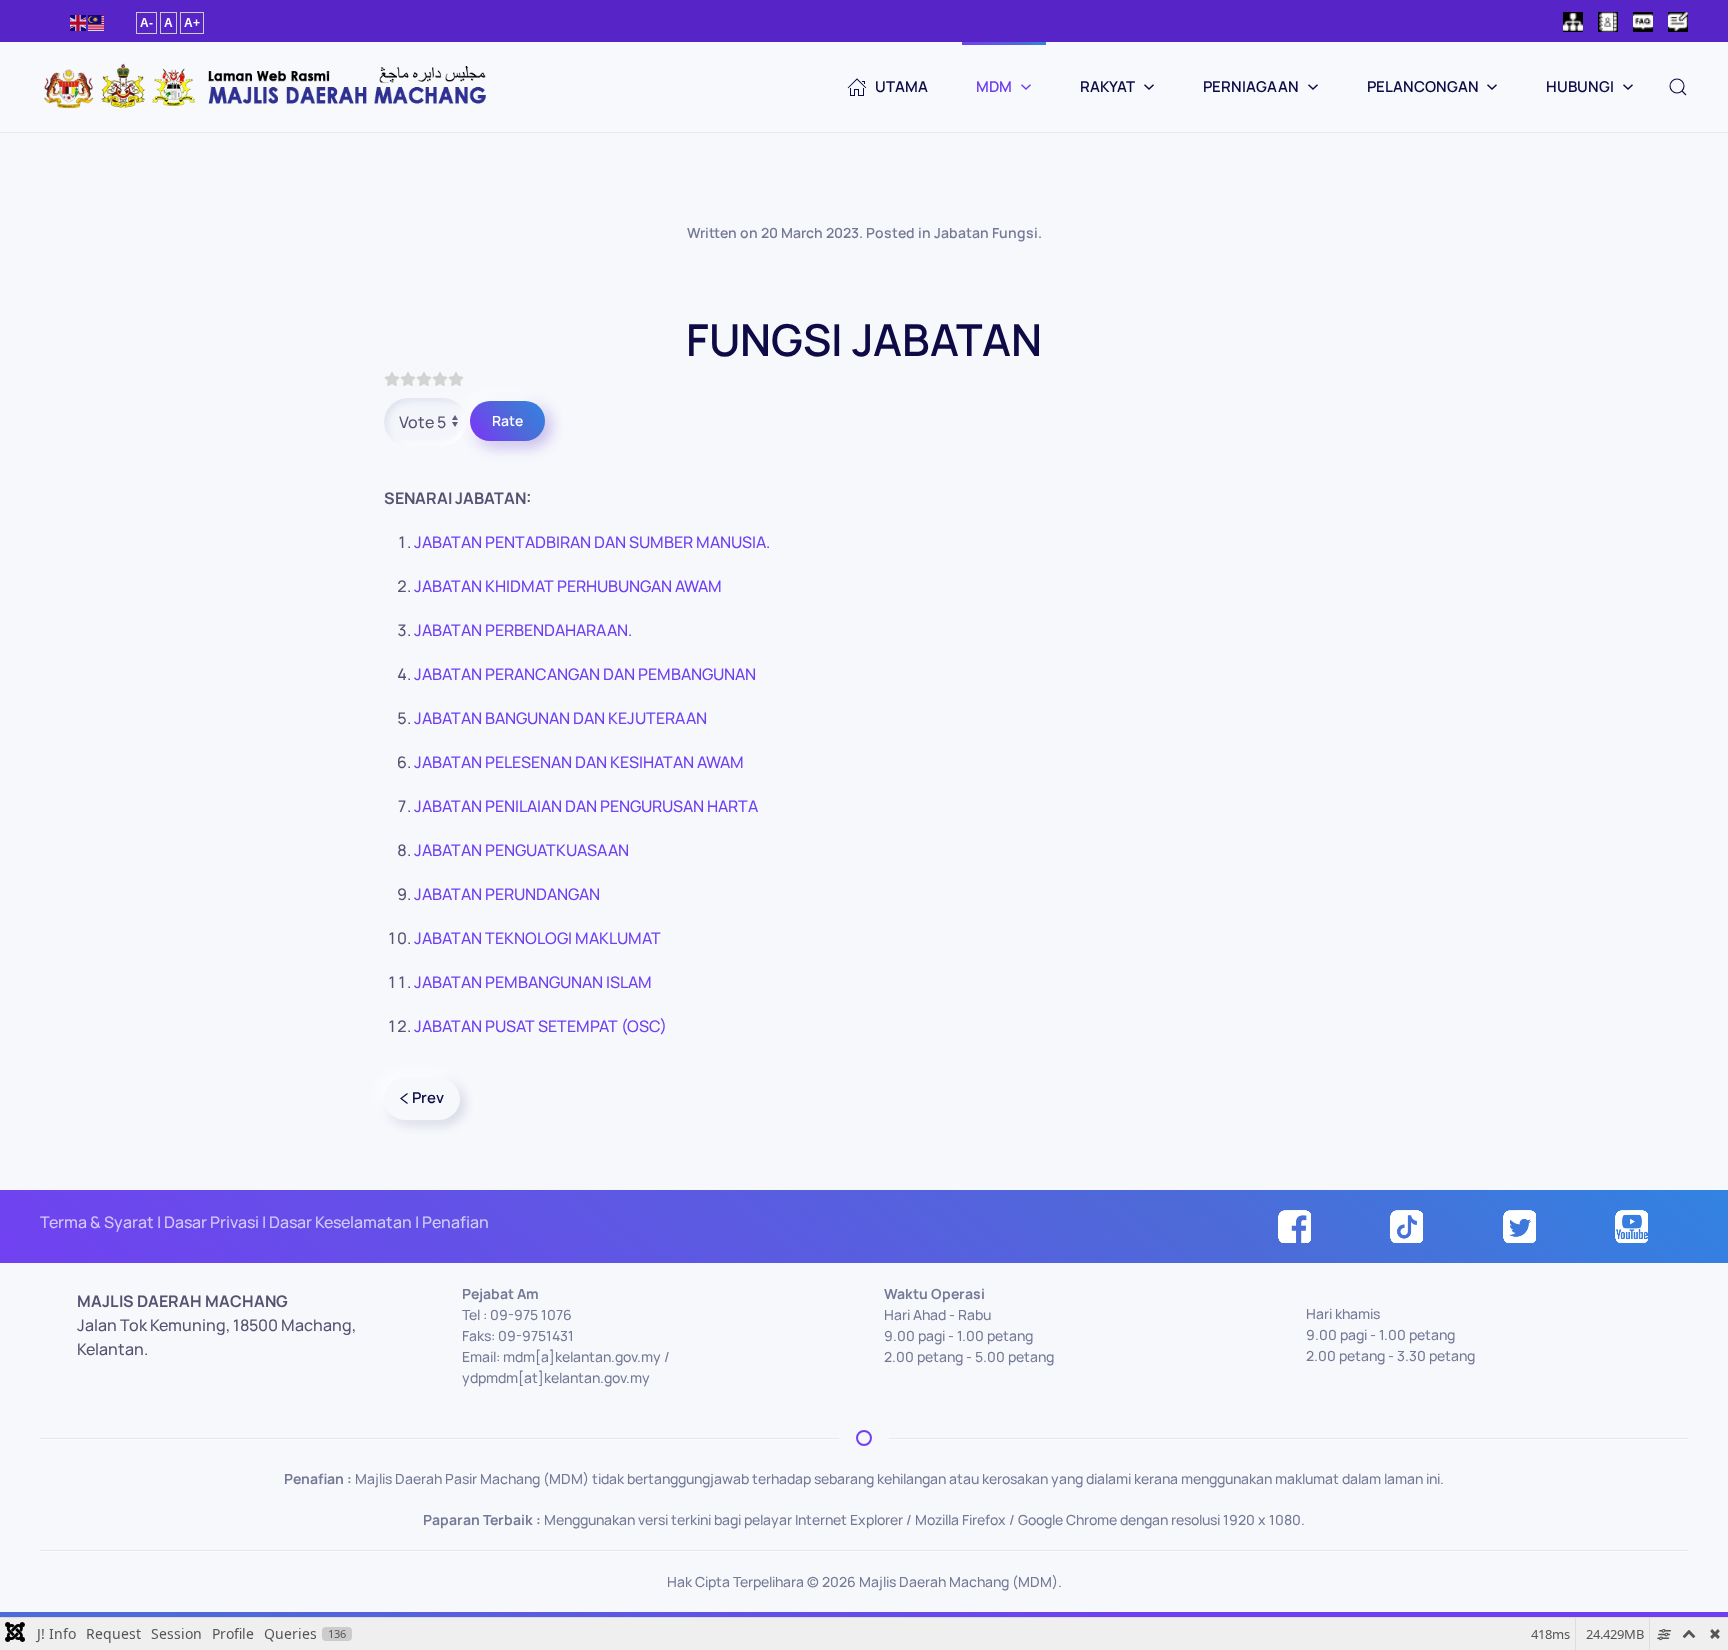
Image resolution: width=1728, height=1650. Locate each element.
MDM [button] (994, 86)
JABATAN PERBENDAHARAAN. (523, 630)
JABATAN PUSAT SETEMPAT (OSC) (540, 1026)
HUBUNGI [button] (1580, 86)
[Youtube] (1631, 1225)
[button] (1678, 87)
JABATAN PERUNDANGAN (507, 894)
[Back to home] (265, 87)
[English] (79, 21)
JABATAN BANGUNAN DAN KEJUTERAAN (560, 718)
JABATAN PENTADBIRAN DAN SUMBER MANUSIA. (592, 542)
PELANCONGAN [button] (1423, 86)
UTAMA (901, 86)
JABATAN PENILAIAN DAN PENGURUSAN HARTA (586, 806)
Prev (428, 1097)
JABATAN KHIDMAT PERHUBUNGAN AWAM (568, 586)
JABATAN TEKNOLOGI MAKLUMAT (537, 938)
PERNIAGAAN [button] (1251, 86)
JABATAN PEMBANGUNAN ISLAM (533, 982)
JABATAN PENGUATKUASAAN (521, 850)
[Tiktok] (1406, 1225)
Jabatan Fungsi (986, 232)
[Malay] (97, 21)
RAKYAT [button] (1107, 86)
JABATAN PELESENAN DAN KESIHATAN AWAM (579, 762)
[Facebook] (1294, 1225)
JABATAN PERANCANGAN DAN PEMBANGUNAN (585, 674)
